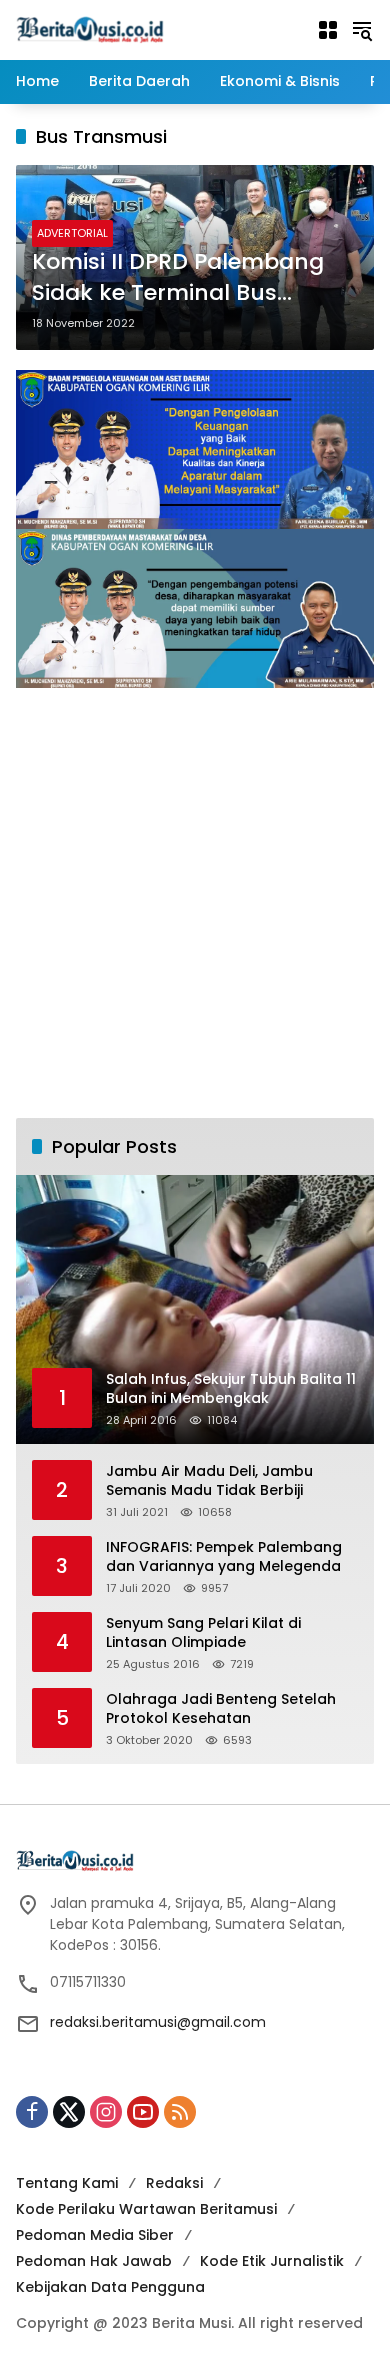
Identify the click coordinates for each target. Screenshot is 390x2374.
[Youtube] (143, 2112)
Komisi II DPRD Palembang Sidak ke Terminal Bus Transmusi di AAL (178, 278)
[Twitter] (69, 2112)
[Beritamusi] (90, 29)
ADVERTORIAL (72, 233)
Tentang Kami (67, 2183)
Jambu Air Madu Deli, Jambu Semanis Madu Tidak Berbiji (209, 1481)
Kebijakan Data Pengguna (110, 2287)
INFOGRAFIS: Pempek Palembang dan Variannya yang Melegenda (224, 1557)
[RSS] (180, 2112)
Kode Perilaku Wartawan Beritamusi (146, 2209)
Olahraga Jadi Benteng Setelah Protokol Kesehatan (221, 1709)
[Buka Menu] (328, 30)
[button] (362, 30)
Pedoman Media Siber (95, 2235)
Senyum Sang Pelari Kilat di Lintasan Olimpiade (203, 1633)
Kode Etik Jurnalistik (272, 2261)
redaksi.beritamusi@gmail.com (158, 2022)
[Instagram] (106, 2112)
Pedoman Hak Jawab (94, 2261)
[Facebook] (32, 2112)
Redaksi (174, 2183)
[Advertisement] (195, 903)
